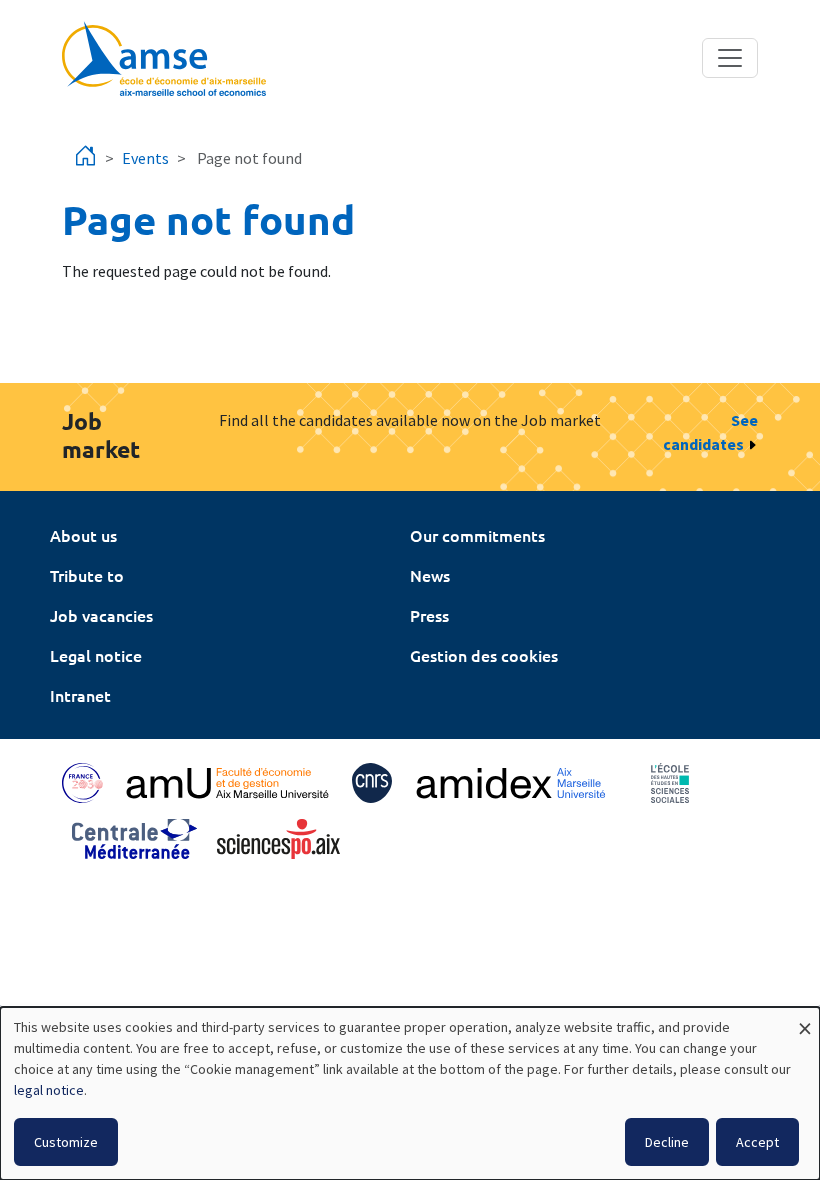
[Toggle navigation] (730, 58)
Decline (667, 1142)
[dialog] (410, 1093)
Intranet (80, 695)
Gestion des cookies (484, 655)
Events (145, 158)
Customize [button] (66, 1142)
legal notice (49, 1090)
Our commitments (477, 535)
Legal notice (96, 655)
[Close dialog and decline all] (805, 1019)
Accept (757, 1142)
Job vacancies (101, 615)
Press (429, 615)
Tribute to (87, 575)
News (430, 575)
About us (83, 535)
